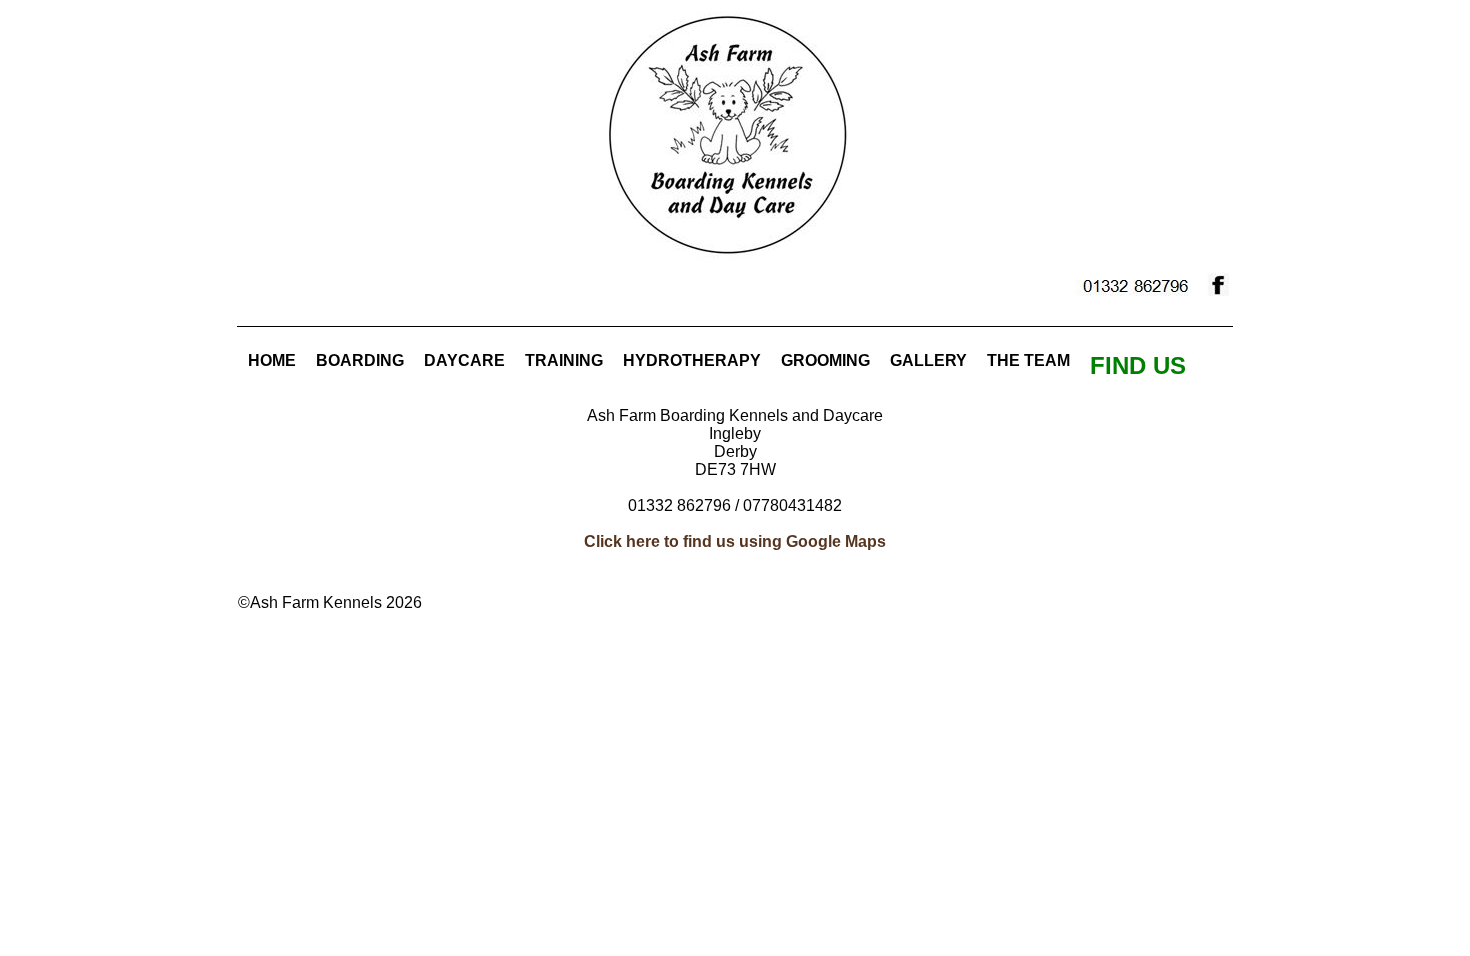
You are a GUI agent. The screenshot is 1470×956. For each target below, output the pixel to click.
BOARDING (360, 360)
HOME (272, 360)
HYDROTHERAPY (692, 360)
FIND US (1138, 365)
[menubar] (717, 366)
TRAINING (564, 360)
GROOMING (825, 360)
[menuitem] (272, 361)
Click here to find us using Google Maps (735, 541)
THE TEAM (1028, 360)
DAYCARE (464, 360)
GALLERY (928, 360)
